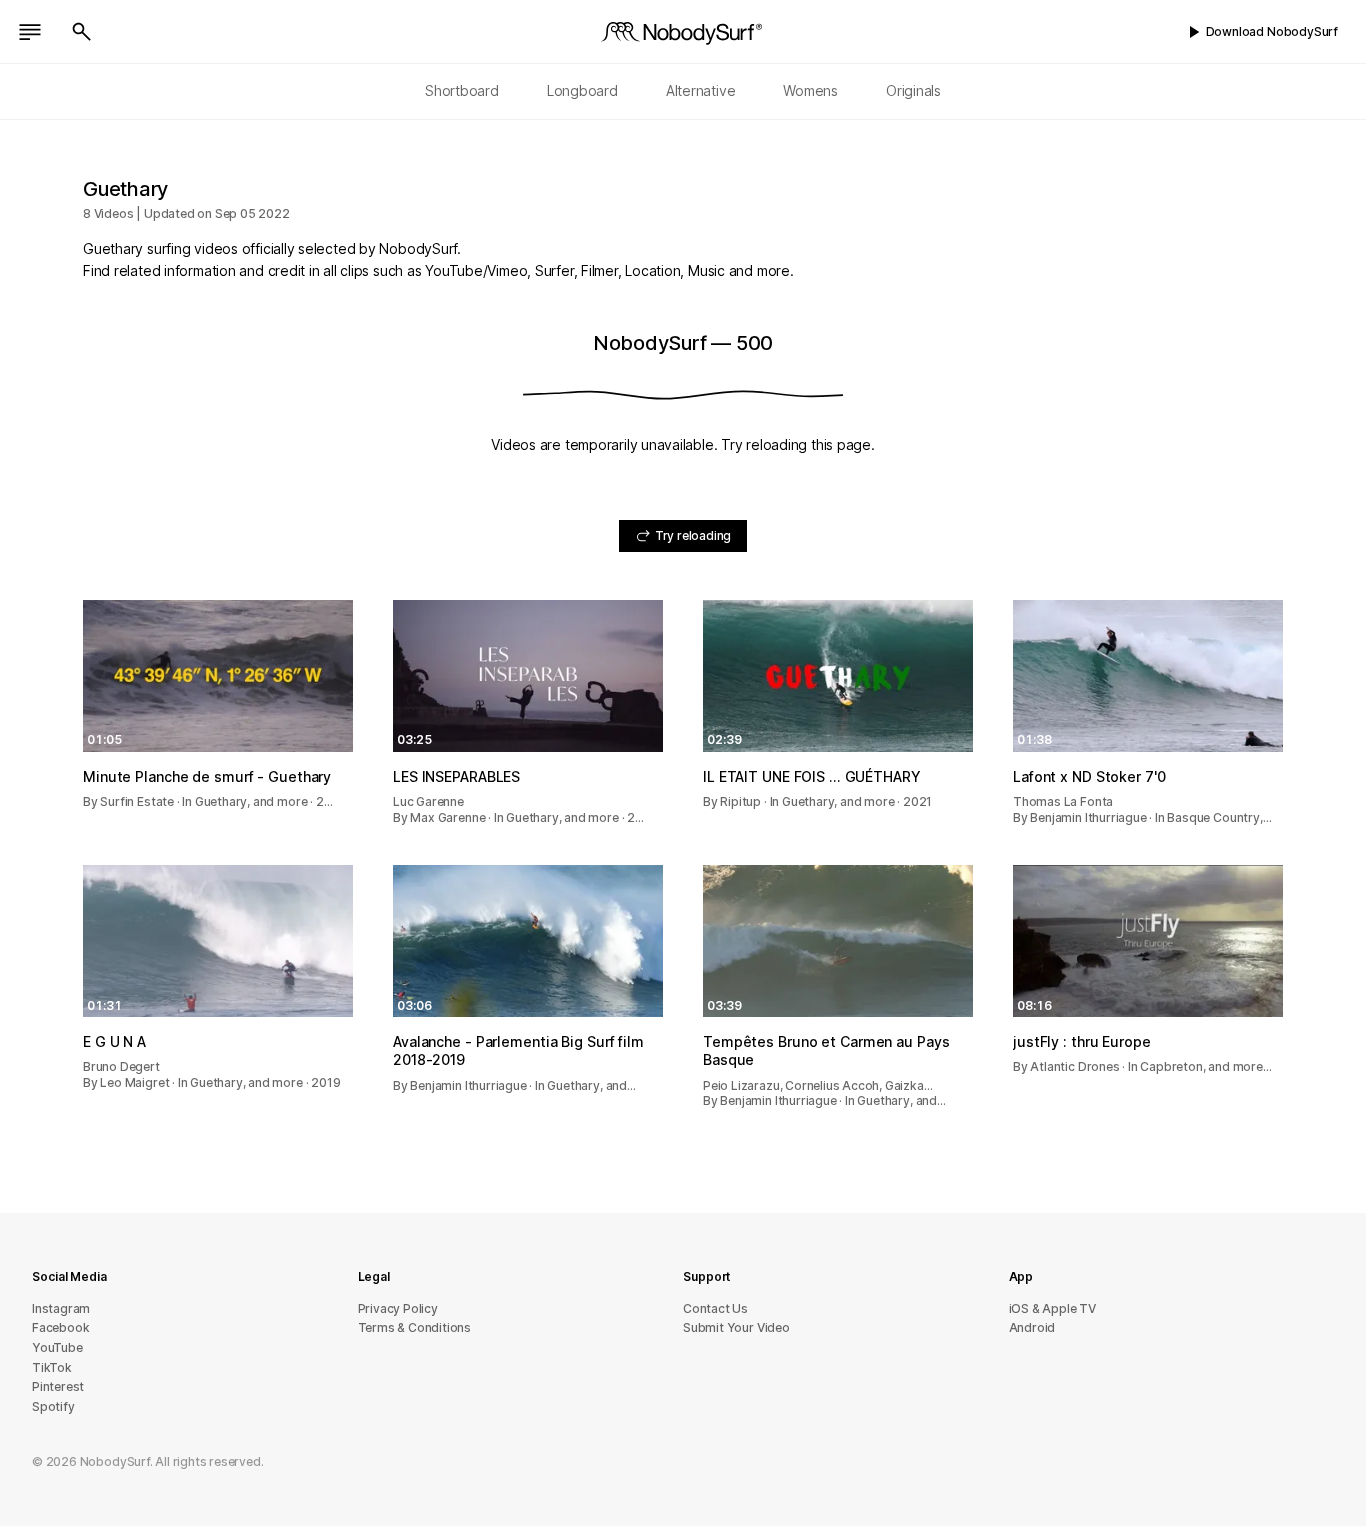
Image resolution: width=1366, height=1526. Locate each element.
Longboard (582, 90)
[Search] (82, 32)
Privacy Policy (398, 1308)
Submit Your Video (736, 1327)
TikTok (52, 1367)
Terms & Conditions (415, 1327)
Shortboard (462, 90)
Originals (913, 90)
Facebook (60, 1327)
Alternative (701, 90)
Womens (810, 90)
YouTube (57, 1347)
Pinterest (58, 1386)
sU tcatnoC (715, 1308)
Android (1032, 1327)
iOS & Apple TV (1052, 1308)
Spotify (53, 1406)
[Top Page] (683, 32)
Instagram (61, 1308)
